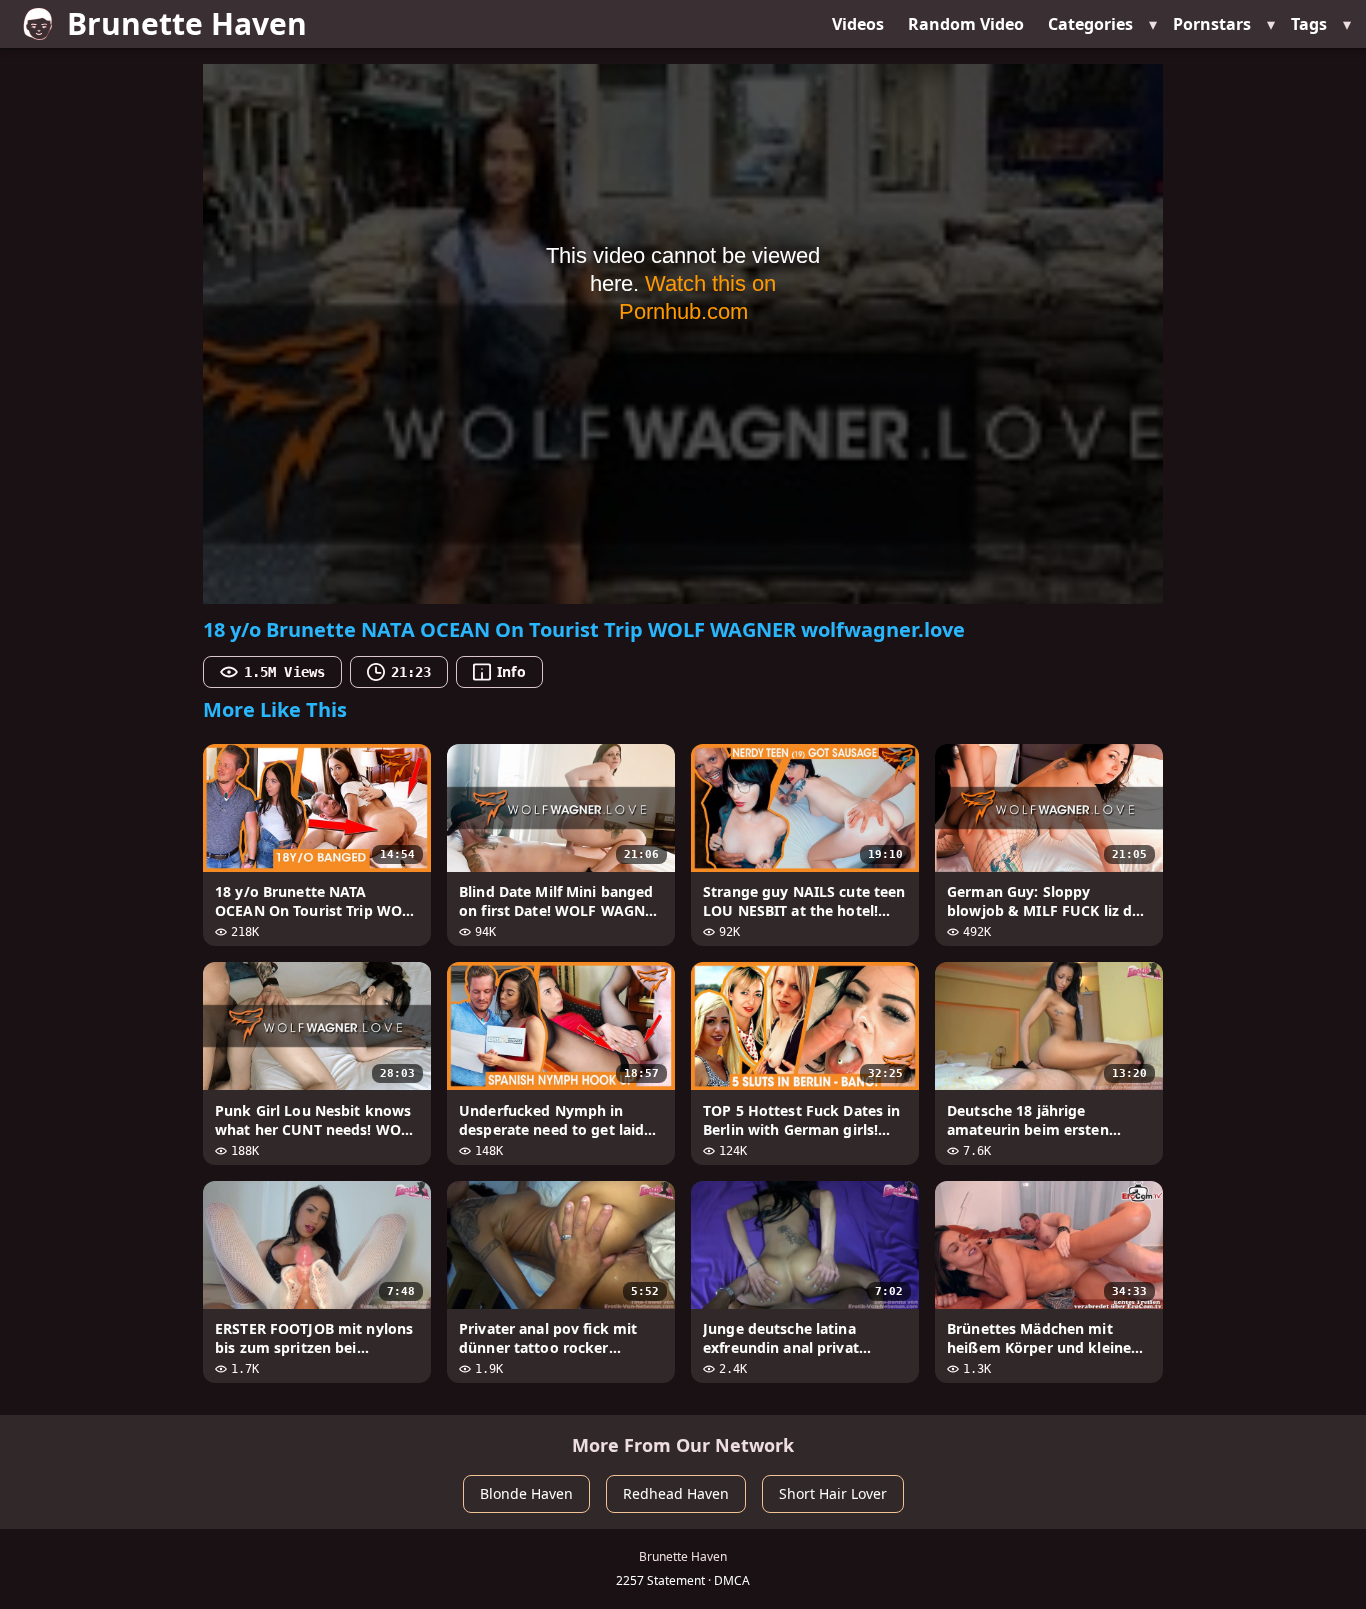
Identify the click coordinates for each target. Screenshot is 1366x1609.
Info (511, 671)
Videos (858, 24)
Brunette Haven (187, 23)
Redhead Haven (676, 1493)
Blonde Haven (526, 1493)
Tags (1309, 24)
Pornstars (1212, 24)
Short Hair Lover (833, 1493)
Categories (1090, 24)
